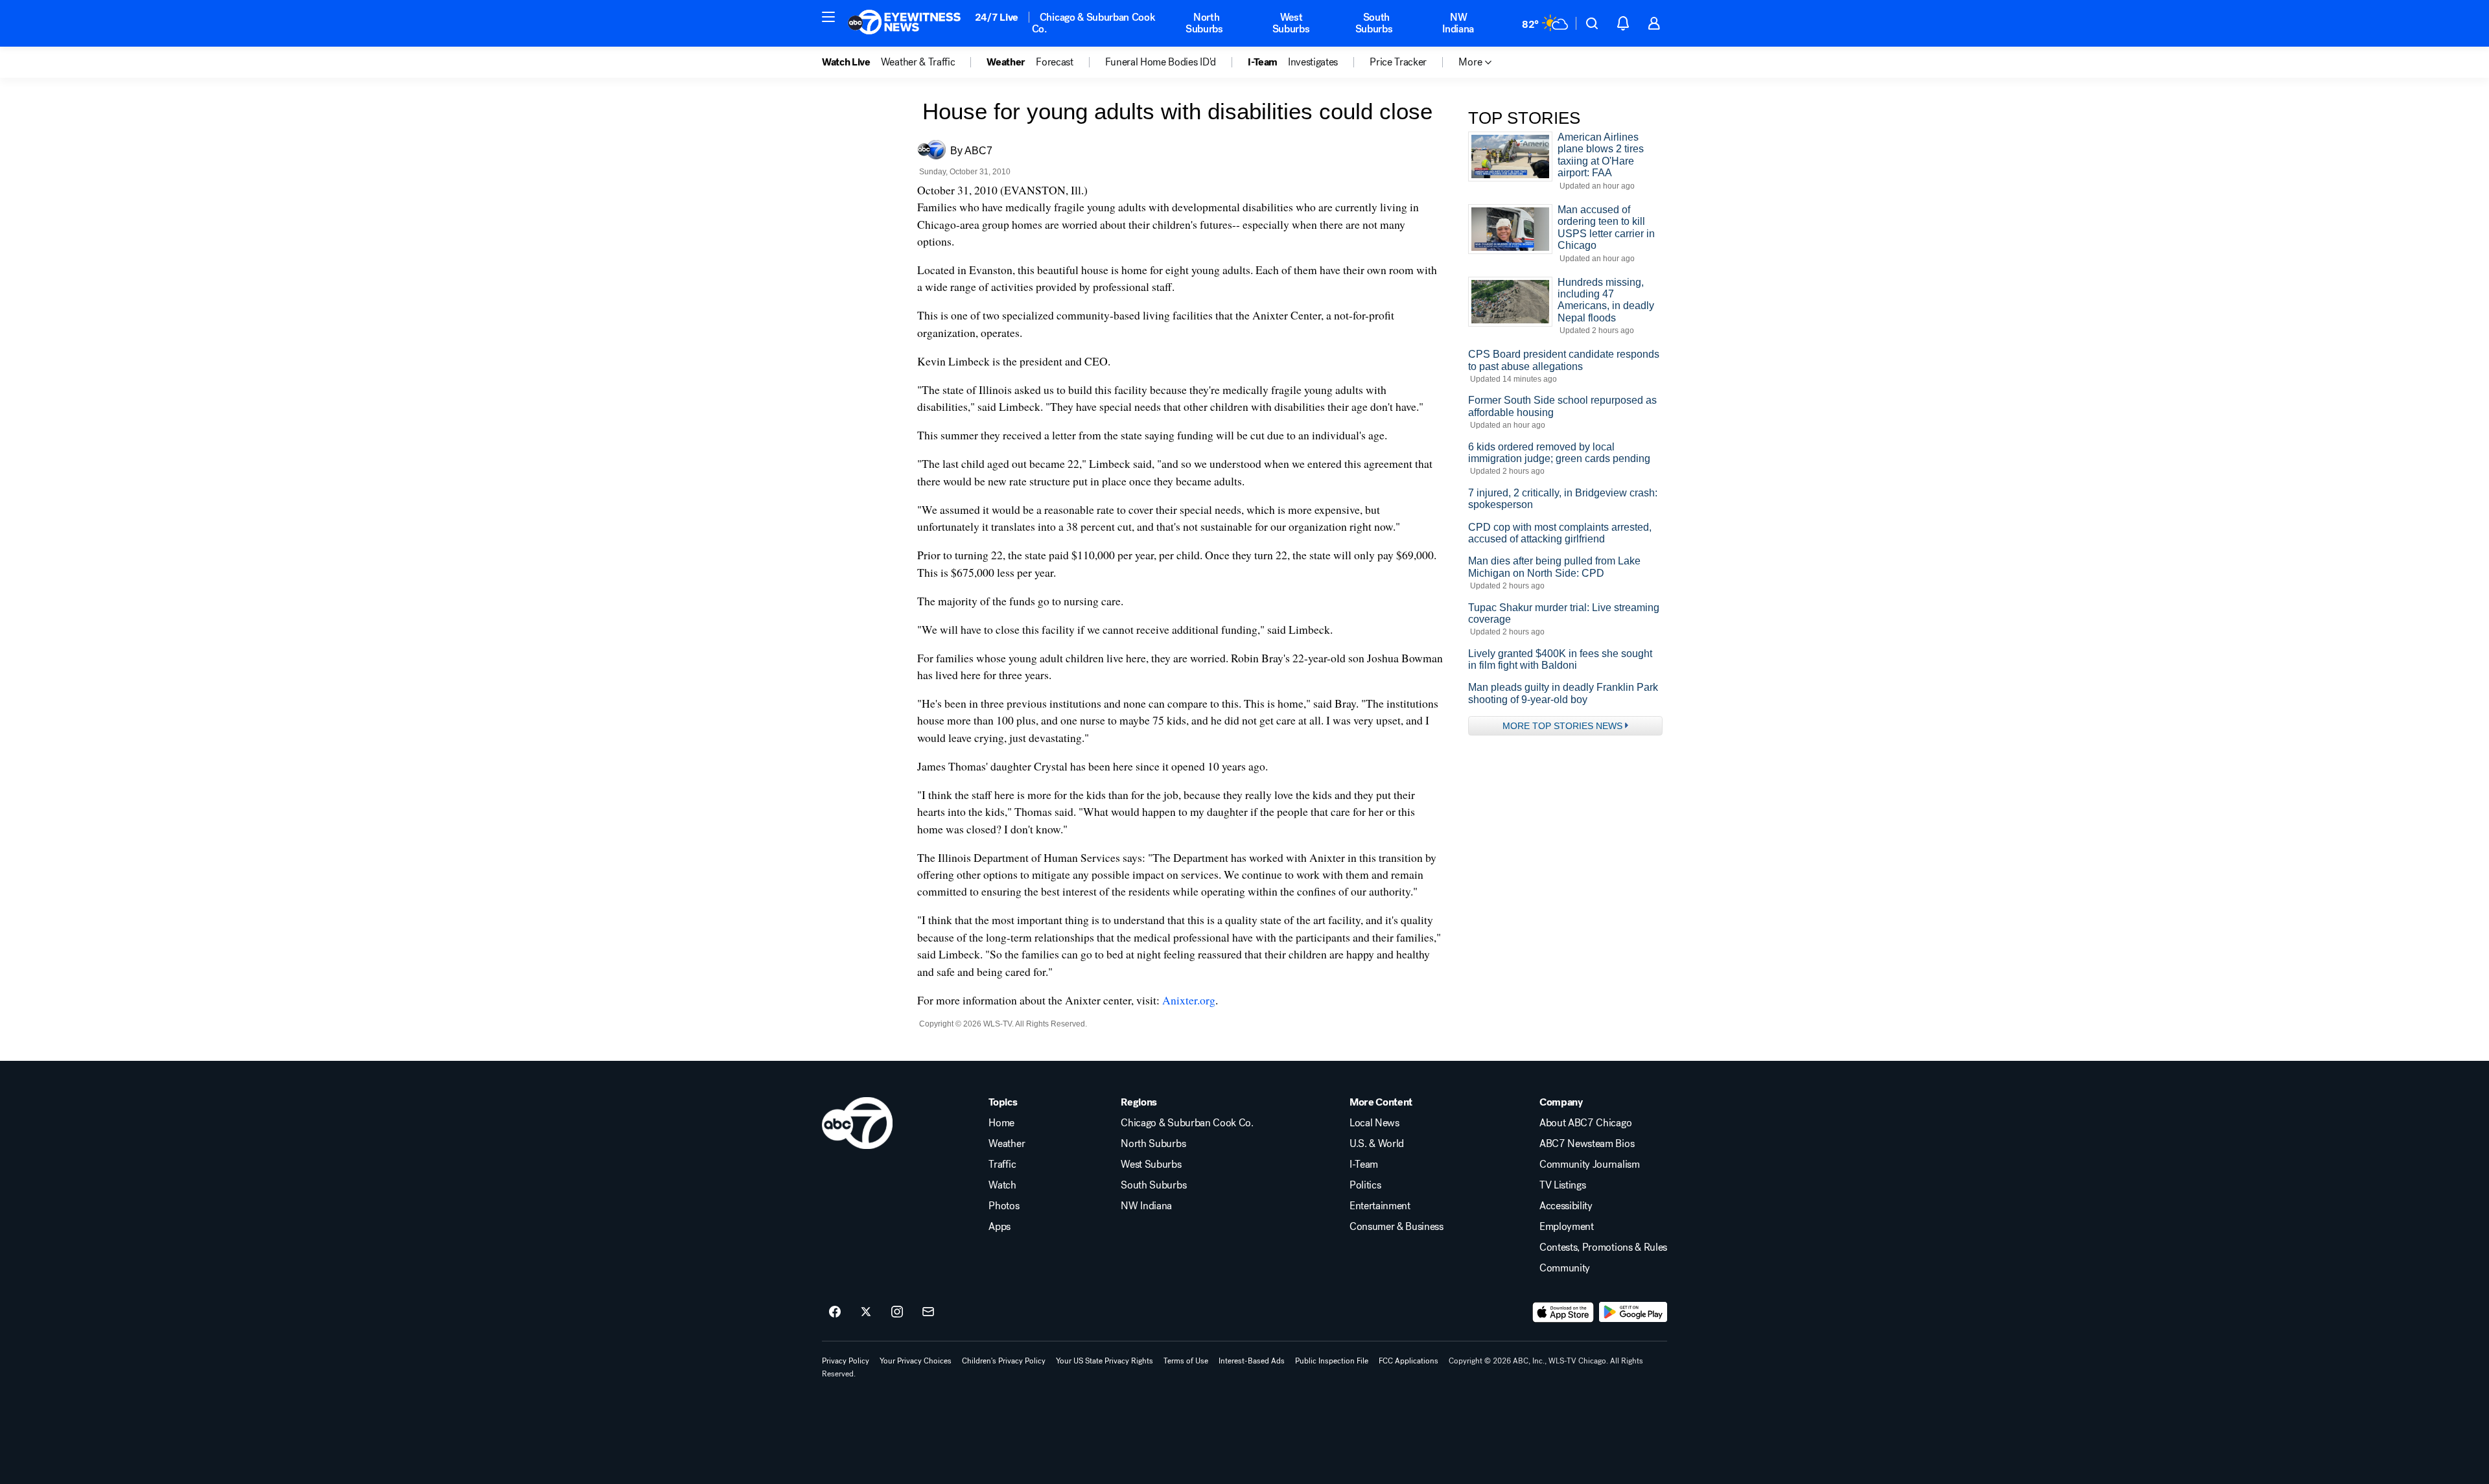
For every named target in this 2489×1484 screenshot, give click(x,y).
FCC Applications (1408, 1361)
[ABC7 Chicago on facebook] (835, 1312)
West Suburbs (1291, 23)
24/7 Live (997, 17)
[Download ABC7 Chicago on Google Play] (1633, 1312)
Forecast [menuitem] (1054, 62)
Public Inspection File (1332, 1361)
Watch (1002, 1185)
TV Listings (1562, 1185)
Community (1565, 1268)
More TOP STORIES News (1562, 726)
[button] (828, 17)
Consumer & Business (1396, 1227)
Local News (1374, 1123)
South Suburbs (1374, 23)
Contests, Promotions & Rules (1603, 1247)
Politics (1365, 1185)
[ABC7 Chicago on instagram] (897, 1312)
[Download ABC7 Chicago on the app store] (1563, 1312)
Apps (999, 1227)
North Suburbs (1204, 23)
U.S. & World (1377, 1144)
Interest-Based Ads (1252, 1361)
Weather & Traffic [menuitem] (918, 62)
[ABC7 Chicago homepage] (905, 23)
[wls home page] (857, 1123)
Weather (1007, 1144)
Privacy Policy (846, 1361)
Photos (1004, 1206)
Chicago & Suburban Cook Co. (1094, 23)
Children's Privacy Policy (1004, 1361)
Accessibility (1566, 1206)
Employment (1567, 1227)
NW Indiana (1458, 23)
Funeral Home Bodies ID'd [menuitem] (1161, 62)
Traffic (1002, 1165)
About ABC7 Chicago (1585, 1123)
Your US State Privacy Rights (1104, 1361)
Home (1001, 1123)
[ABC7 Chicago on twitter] (866, 1312)
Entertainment (1380, 1206)
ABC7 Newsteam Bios (1587, 1144)
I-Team (1364, 1165)
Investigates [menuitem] (1313, 62)
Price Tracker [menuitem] (1398, 62)
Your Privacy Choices (916, 1361)
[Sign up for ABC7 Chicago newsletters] (928, 1312)
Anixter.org (1189, 1000)
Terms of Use (1186, 1361)
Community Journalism (1590, 1165)
